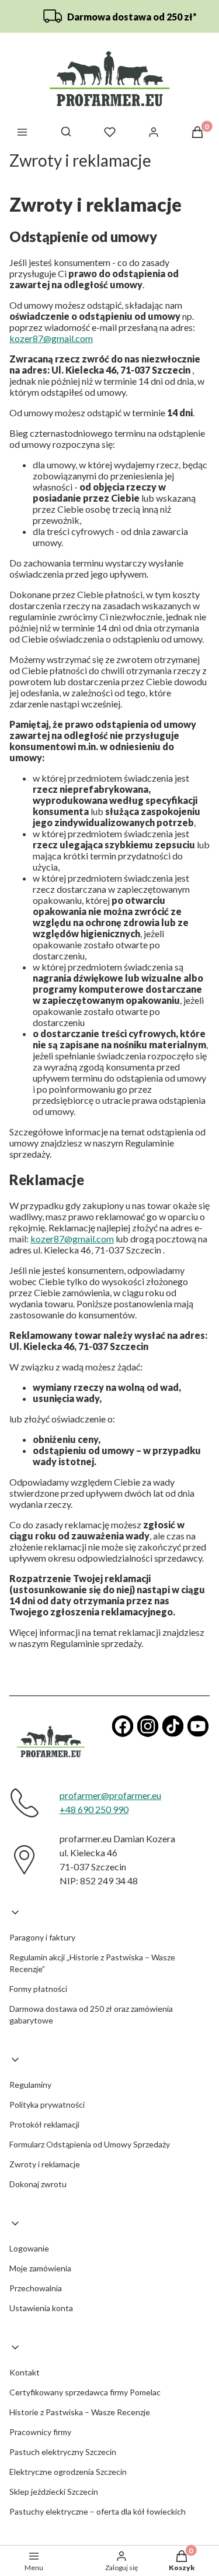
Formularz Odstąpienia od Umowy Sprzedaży (90, 2144)
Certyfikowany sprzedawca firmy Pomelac (85, 2392)
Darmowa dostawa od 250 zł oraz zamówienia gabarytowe (91, 2014)
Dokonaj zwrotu (38, 2184)
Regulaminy (30, 2085)
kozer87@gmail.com (51, 338)
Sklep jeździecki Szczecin (54, 2492)
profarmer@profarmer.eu (110, 1795)
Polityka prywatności (47, 2104)
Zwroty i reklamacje (45, 2164)
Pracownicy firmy (40, 2432)
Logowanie (29, 2248)
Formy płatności (38, 1989)
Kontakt (25, 2372)
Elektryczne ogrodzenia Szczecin (68, 2472)
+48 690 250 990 (94, 1809)
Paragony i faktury (42, 1937)
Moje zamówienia (40, 2268)
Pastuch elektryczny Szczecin (63, 2452)
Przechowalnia (36, 2288)
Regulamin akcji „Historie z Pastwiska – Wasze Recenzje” (92, 1963)
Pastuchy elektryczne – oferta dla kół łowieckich (98, 2511)
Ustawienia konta (41, 2308)
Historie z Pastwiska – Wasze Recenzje (80, 2412)
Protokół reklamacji (44, 2124)
